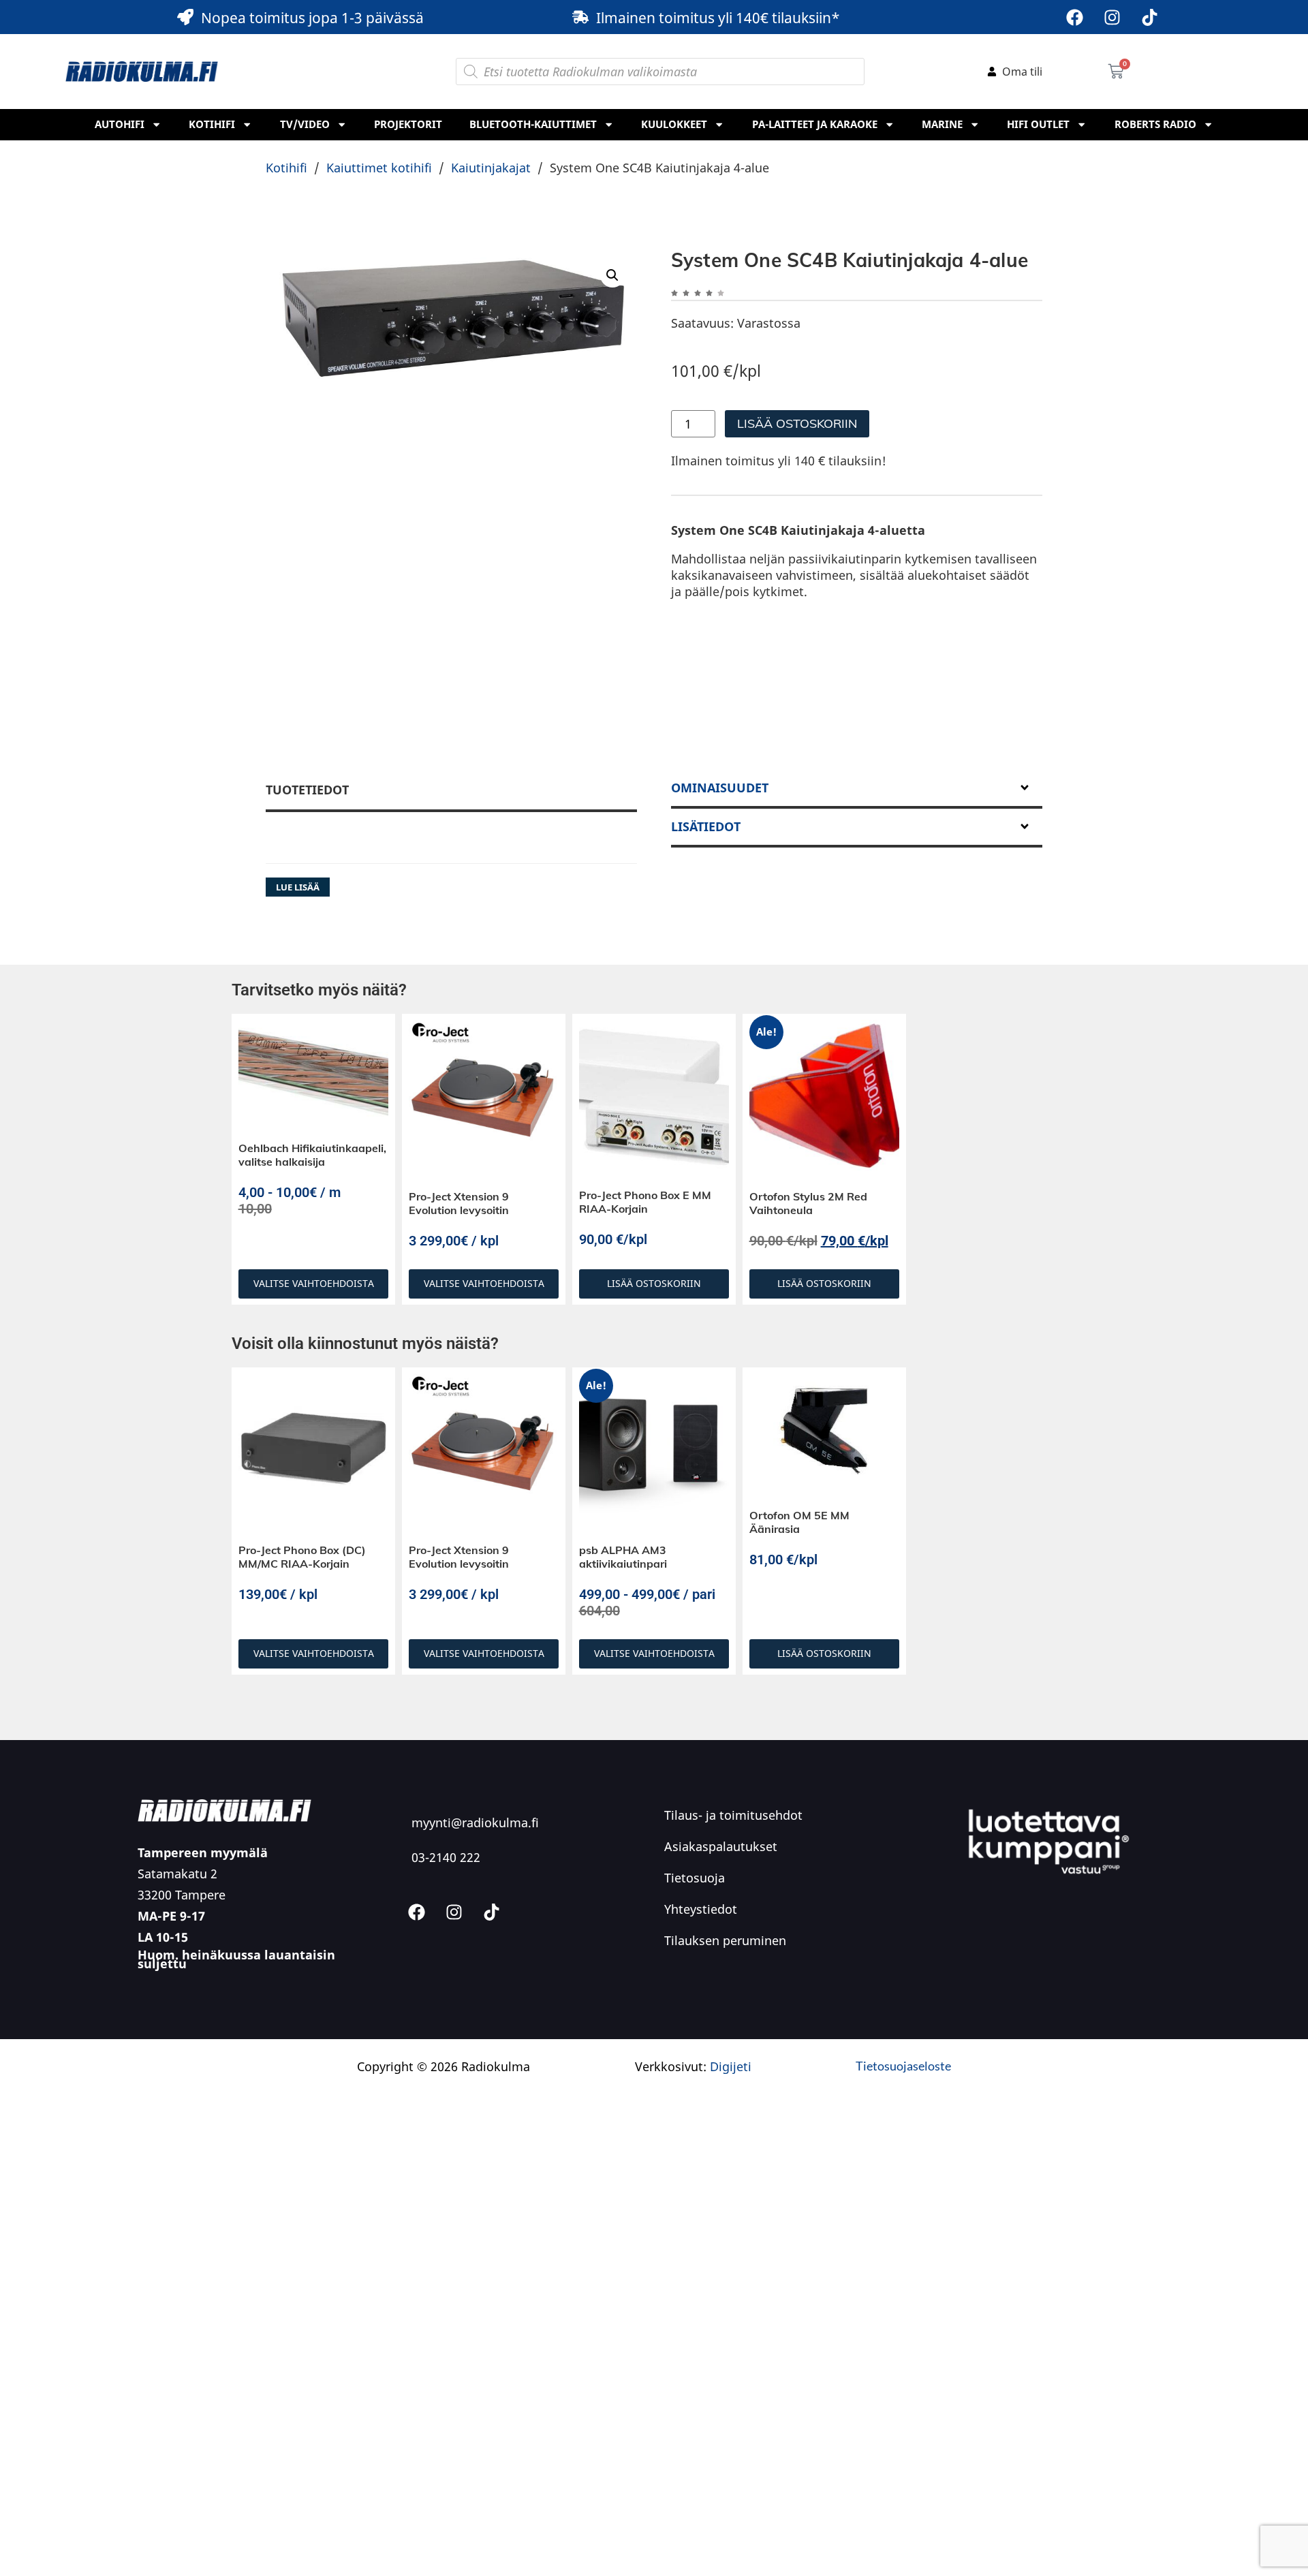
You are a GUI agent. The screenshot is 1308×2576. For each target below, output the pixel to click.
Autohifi (120, 124)
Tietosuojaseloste (903, 2066)
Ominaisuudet (720, 788)
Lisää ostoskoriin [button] (654, 1283)
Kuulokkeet (674, 124)
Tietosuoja (695, 1878)
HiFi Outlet (1038, 124)
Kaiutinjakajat (491, 168)
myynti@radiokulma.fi (475, 1822)
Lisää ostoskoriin (797, 423)
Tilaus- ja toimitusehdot (733, 1815)
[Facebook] (1074, 17)
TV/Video (305, 124)
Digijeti (731, 2066)
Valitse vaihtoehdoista (314, 1283)
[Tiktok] (1149, 17)
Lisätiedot (706, 826)
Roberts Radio (1155, 124)
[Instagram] (1112, 17)
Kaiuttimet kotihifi (379, 168)
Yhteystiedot (701, 1909)
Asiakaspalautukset (721, 1846)
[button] (612, 275)
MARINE (942, 124)
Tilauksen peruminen (725, 1940)
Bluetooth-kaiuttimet (533, 124)
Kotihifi (212, 124)
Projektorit (408, 124)
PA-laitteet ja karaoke (815, 124)
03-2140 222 (446, 1857)
